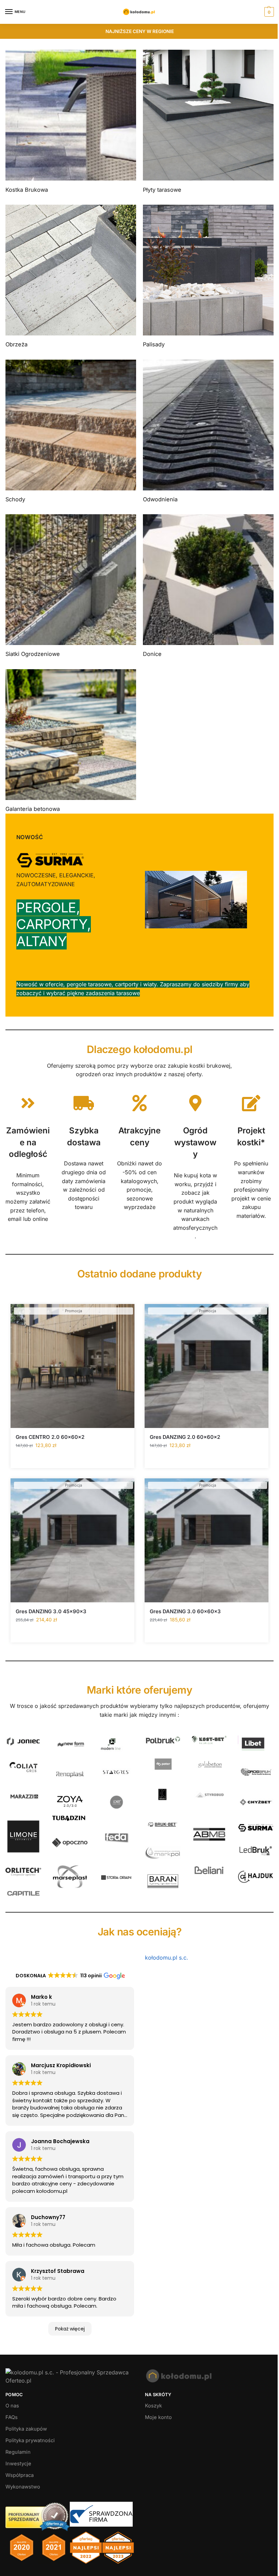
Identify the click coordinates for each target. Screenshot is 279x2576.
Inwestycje (18, 2464)
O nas (12, 2406)
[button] (268, 12)
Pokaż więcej (70, 2329)
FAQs (12, 2417)
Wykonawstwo (23, 2487)
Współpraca (20, 2475)
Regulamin (18, 2452)
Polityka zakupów (26, 2429)
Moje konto (158, 2417)
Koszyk (153, 2406)
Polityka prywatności (30, 2440)
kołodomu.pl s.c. (167, 1958)
